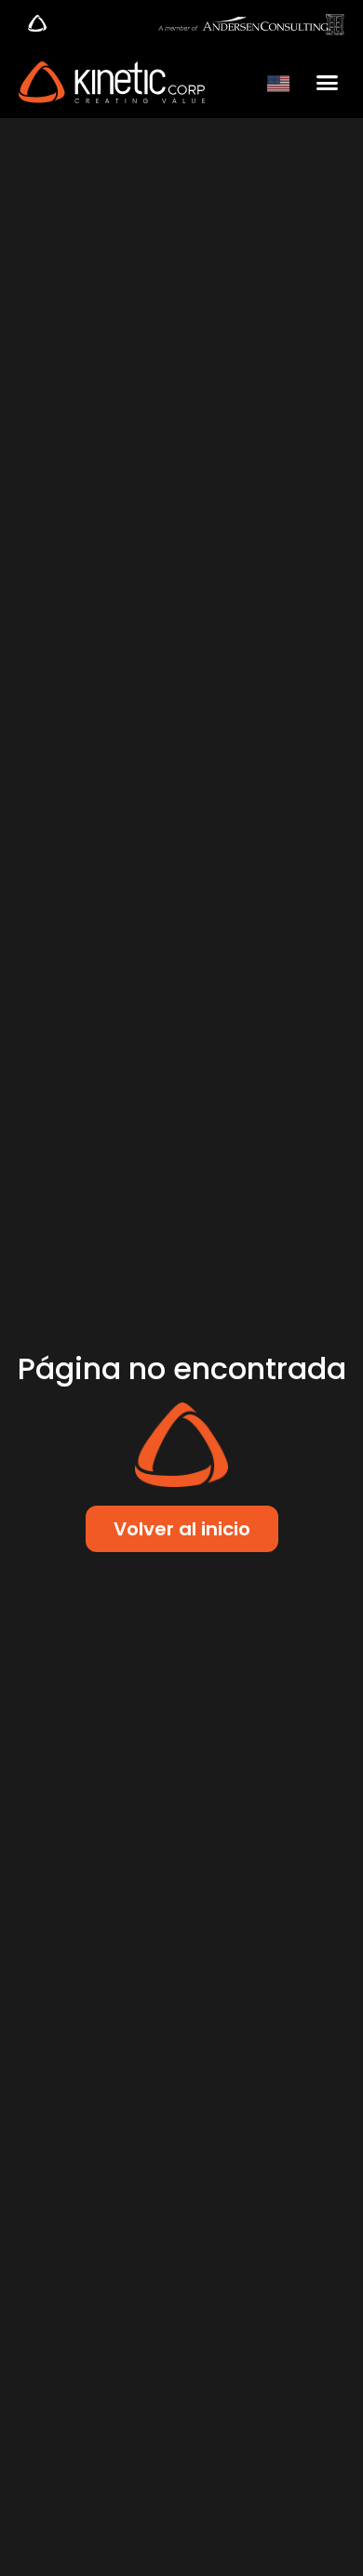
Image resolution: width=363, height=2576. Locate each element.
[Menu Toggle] (37, 23)
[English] (279, 82)
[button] (328, 83)
